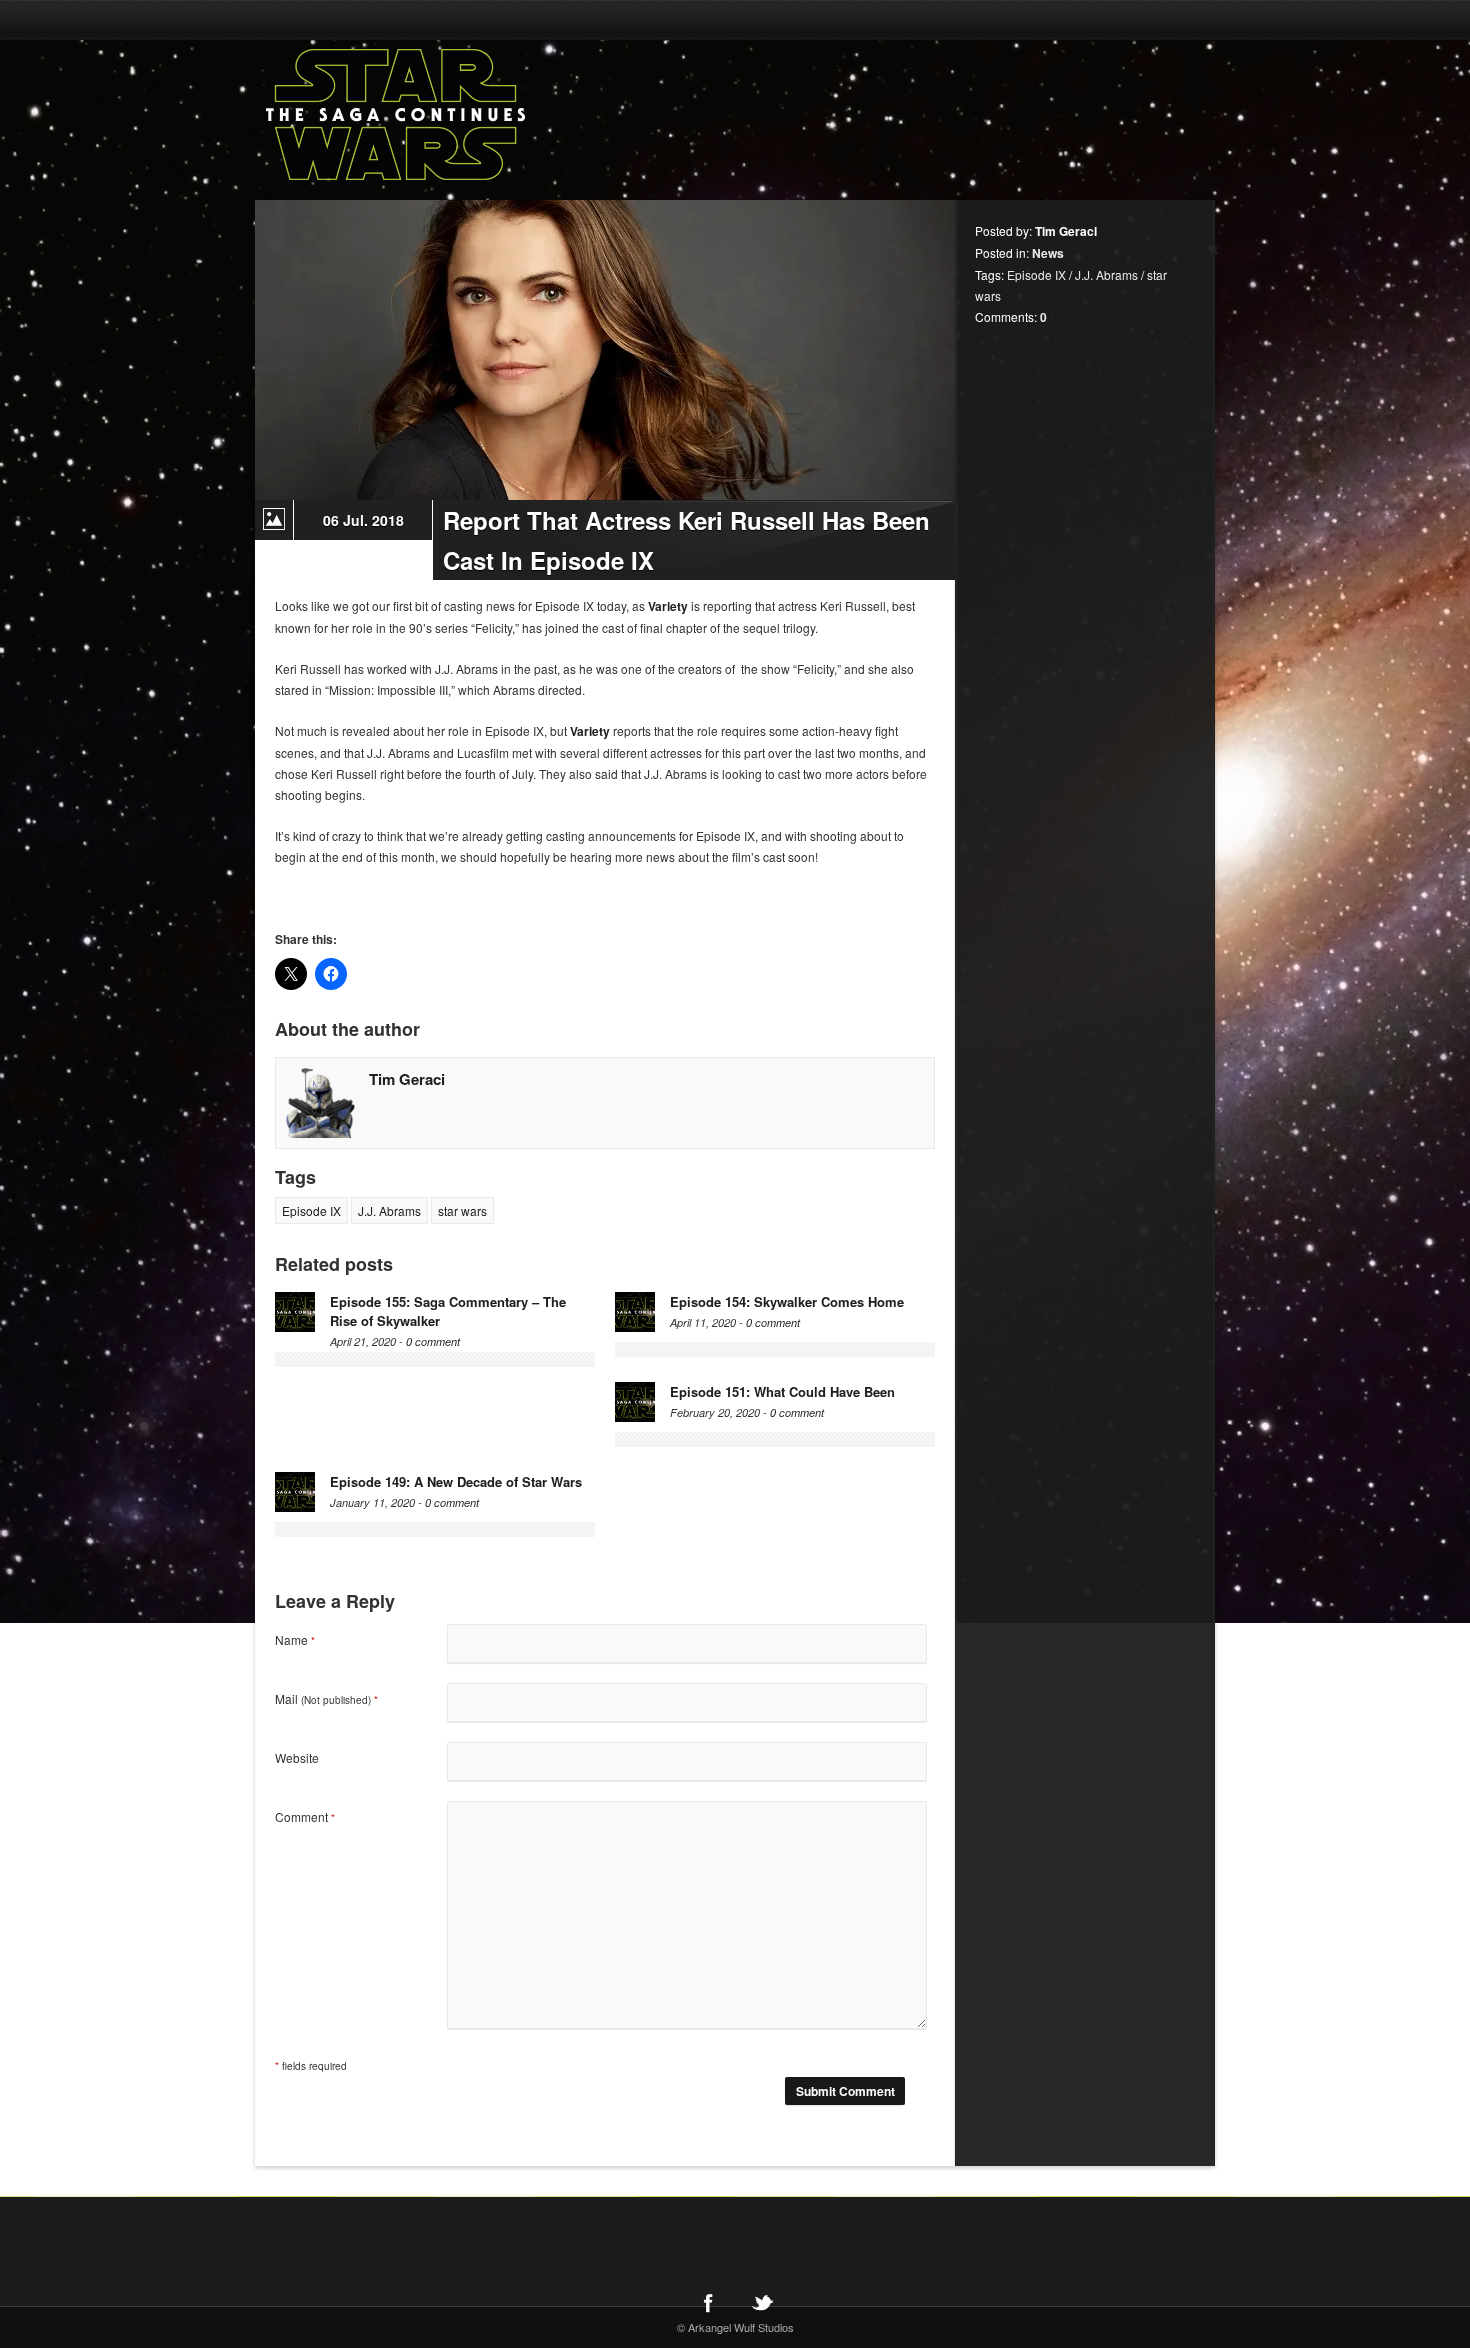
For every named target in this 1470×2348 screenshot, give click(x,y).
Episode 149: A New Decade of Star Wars (456, 1481)
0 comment (433, 1341)
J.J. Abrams (389, 1210)
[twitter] (762, 2302)
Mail (326, 1698)
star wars (462, 1210)
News (1048, 253)
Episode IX (311, 1210)
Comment (305, 1816)
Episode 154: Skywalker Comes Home (787, 1301)
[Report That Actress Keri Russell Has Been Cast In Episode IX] (605, 350)
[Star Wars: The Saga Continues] (500, 115)
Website (297, 1757)
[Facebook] (708, 2302)
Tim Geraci (407, 1079)
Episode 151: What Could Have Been (782, 1391)
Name (295, 1639)
